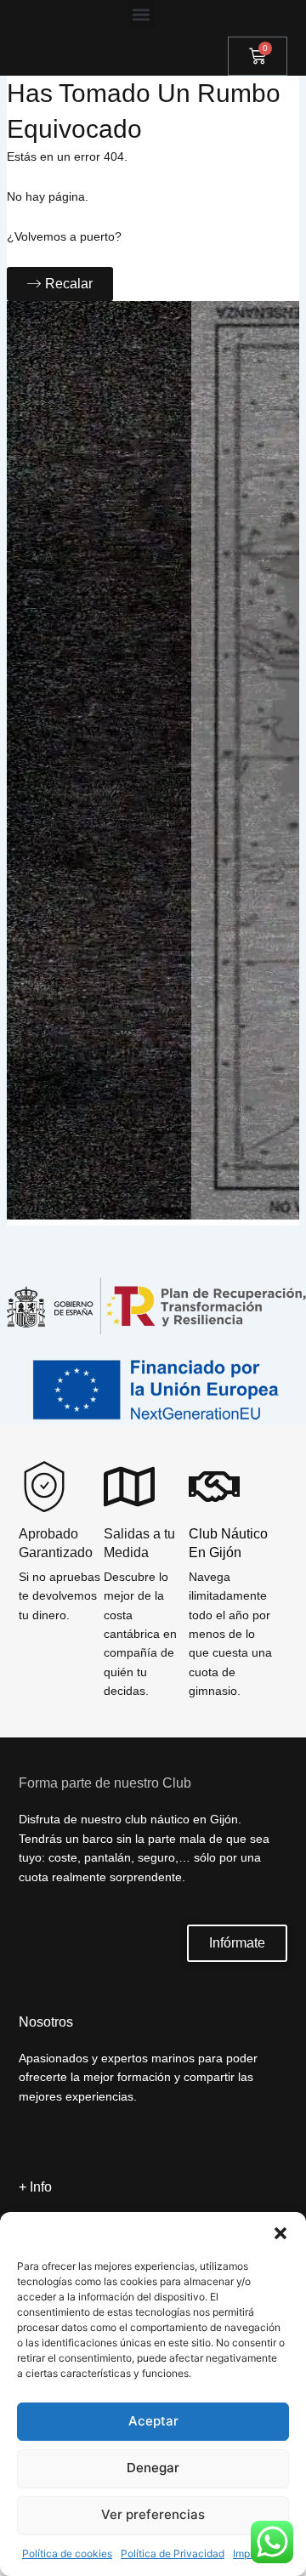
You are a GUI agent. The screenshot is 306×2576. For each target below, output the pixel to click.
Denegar (153, 2468)
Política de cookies (67, 2553)
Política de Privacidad (173, 2553)
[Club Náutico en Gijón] (214, 1487)
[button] (280, 2233)
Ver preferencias (153, 2514)
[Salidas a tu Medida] (129, 1487)
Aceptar (153, 2421)
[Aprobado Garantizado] (44, 1487)
